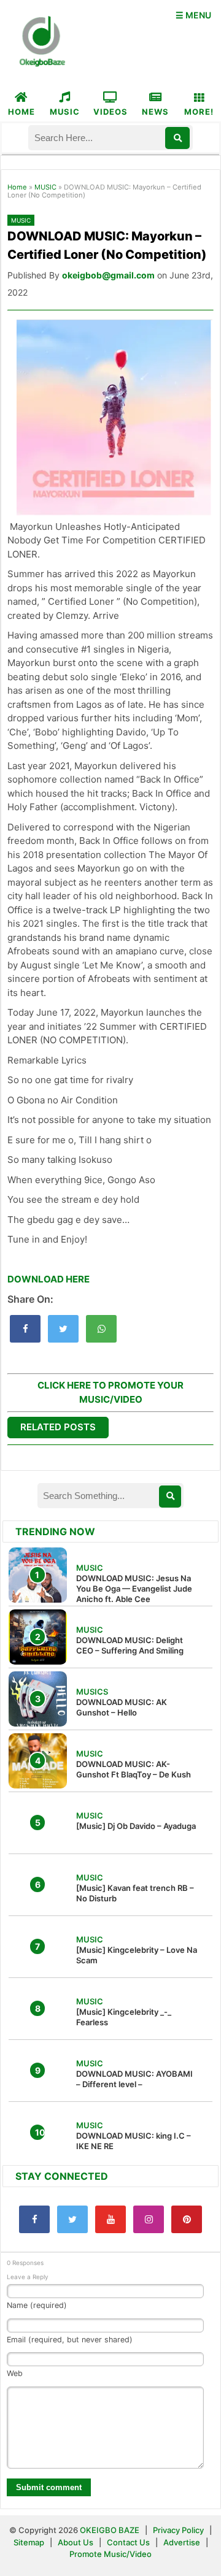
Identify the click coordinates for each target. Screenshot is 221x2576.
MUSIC (65, 112)
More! (199, 112)
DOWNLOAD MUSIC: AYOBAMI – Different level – (134, 2079)
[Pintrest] (187, 2219)
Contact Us (128, 2542)
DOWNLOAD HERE (48, 1279)
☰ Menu (193, 15)
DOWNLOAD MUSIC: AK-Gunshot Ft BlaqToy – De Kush (134, 1769)
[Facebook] (34, 2219)
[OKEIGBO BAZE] (41, 42)
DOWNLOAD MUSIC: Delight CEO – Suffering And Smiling (130, 1645)
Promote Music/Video (110, 2554)
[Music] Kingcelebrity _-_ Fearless (124, 2017)
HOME (21, 112)
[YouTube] (110, 2219)
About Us (76, 2542)
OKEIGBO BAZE (110, 2530)
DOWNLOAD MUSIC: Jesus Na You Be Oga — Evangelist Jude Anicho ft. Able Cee (134, 1589)
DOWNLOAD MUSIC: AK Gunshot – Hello (122, 1707)
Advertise (182, 2542)
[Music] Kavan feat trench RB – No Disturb (135, 1893)
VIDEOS (110, 112)
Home (17, 187)
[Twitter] (72, 2219)
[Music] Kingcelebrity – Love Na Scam (137, 1955)
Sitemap (30, 2542)
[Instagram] (149, 2219)
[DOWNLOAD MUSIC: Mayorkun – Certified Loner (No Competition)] (25, 1329)
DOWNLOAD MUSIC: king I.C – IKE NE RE (134, 2141)
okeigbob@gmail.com (108, 275)
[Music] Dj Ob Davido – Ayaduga (136, 1826)
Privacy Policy (178, 2530)
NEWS (155, 112)
